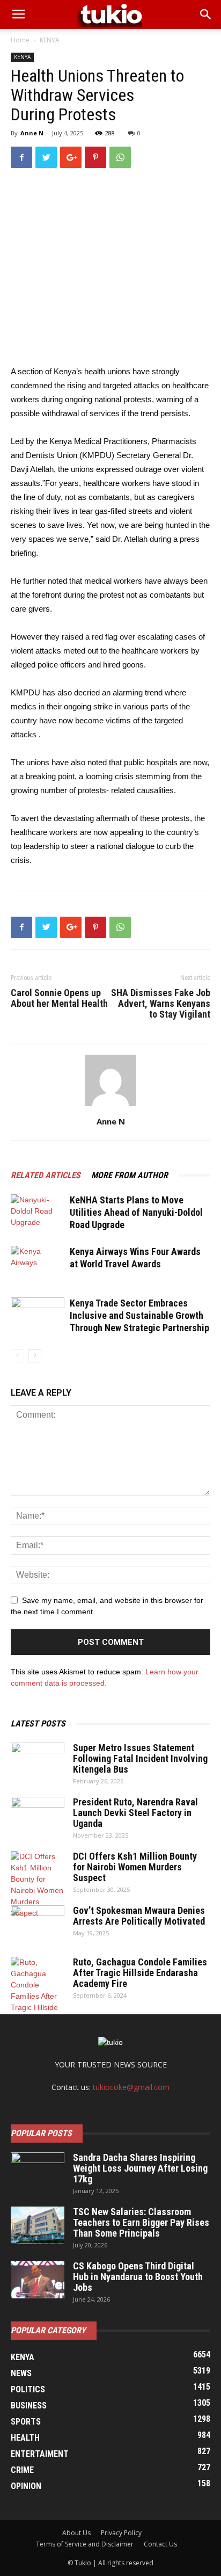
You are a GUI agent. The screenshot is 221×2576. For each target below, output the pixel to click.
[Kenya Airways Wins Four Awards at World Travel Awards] (38, 1264)
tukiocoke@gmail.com (131, 2087)
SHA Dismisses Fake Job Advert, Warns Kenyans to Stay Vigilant (161, 1004)
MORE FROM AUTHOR (130, 1175)
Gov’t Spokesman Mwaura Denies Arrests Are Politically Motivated (139, 1916)
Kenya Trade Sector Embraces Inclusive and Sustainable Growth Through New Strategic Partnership (139, 1315)
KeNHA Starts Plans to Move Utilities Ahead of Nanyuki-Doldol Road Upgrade (136, 1212)
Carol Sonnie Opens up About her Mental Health (59, 998)
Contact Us (160, 2544)
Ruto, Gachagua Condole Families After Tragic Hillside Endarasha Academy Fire (140, 1973)
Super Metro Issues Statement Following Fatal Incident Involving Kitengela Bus (140, 1758)
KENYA (50, 40)
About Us (76, 2533)
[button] (206, 14)
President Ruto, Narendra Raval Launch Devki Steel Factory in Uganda (135, 1813)
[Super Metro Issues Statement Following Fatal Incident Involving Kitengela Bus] (38, 1761)
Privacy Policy (121, 2533)
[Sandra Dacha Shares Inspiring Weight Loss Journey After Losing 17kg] (38, 2171)
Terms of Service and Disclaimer (85, 2544)
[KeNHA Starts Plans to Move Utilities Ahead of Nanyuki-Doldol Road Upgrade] (38, 1213)
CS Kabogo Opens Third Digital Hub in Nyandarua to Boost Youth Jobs (138, 2277)
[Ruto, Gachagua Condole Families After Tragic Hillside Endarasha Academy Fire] (38, 1996)
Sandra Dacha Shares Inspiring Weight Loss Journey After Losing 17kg (140, 2168)
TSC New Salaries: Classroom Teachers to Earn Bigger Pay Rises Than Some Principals (141, 2222)
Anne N (32, 133)
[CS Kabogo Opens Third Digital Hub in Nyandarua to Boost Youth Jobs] (38, 2280)
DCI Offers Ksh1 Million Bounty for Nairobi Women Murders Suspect (135, 1867)
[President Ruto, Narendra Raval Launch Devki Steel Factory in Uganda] (38, 1816)
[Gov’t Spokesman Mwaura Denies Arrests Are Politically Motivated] (38, 1924)
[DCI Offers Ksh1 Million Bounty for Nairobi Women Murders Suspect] (38, 1885)
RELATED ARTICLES (46, 1175)
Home (20, 40)
